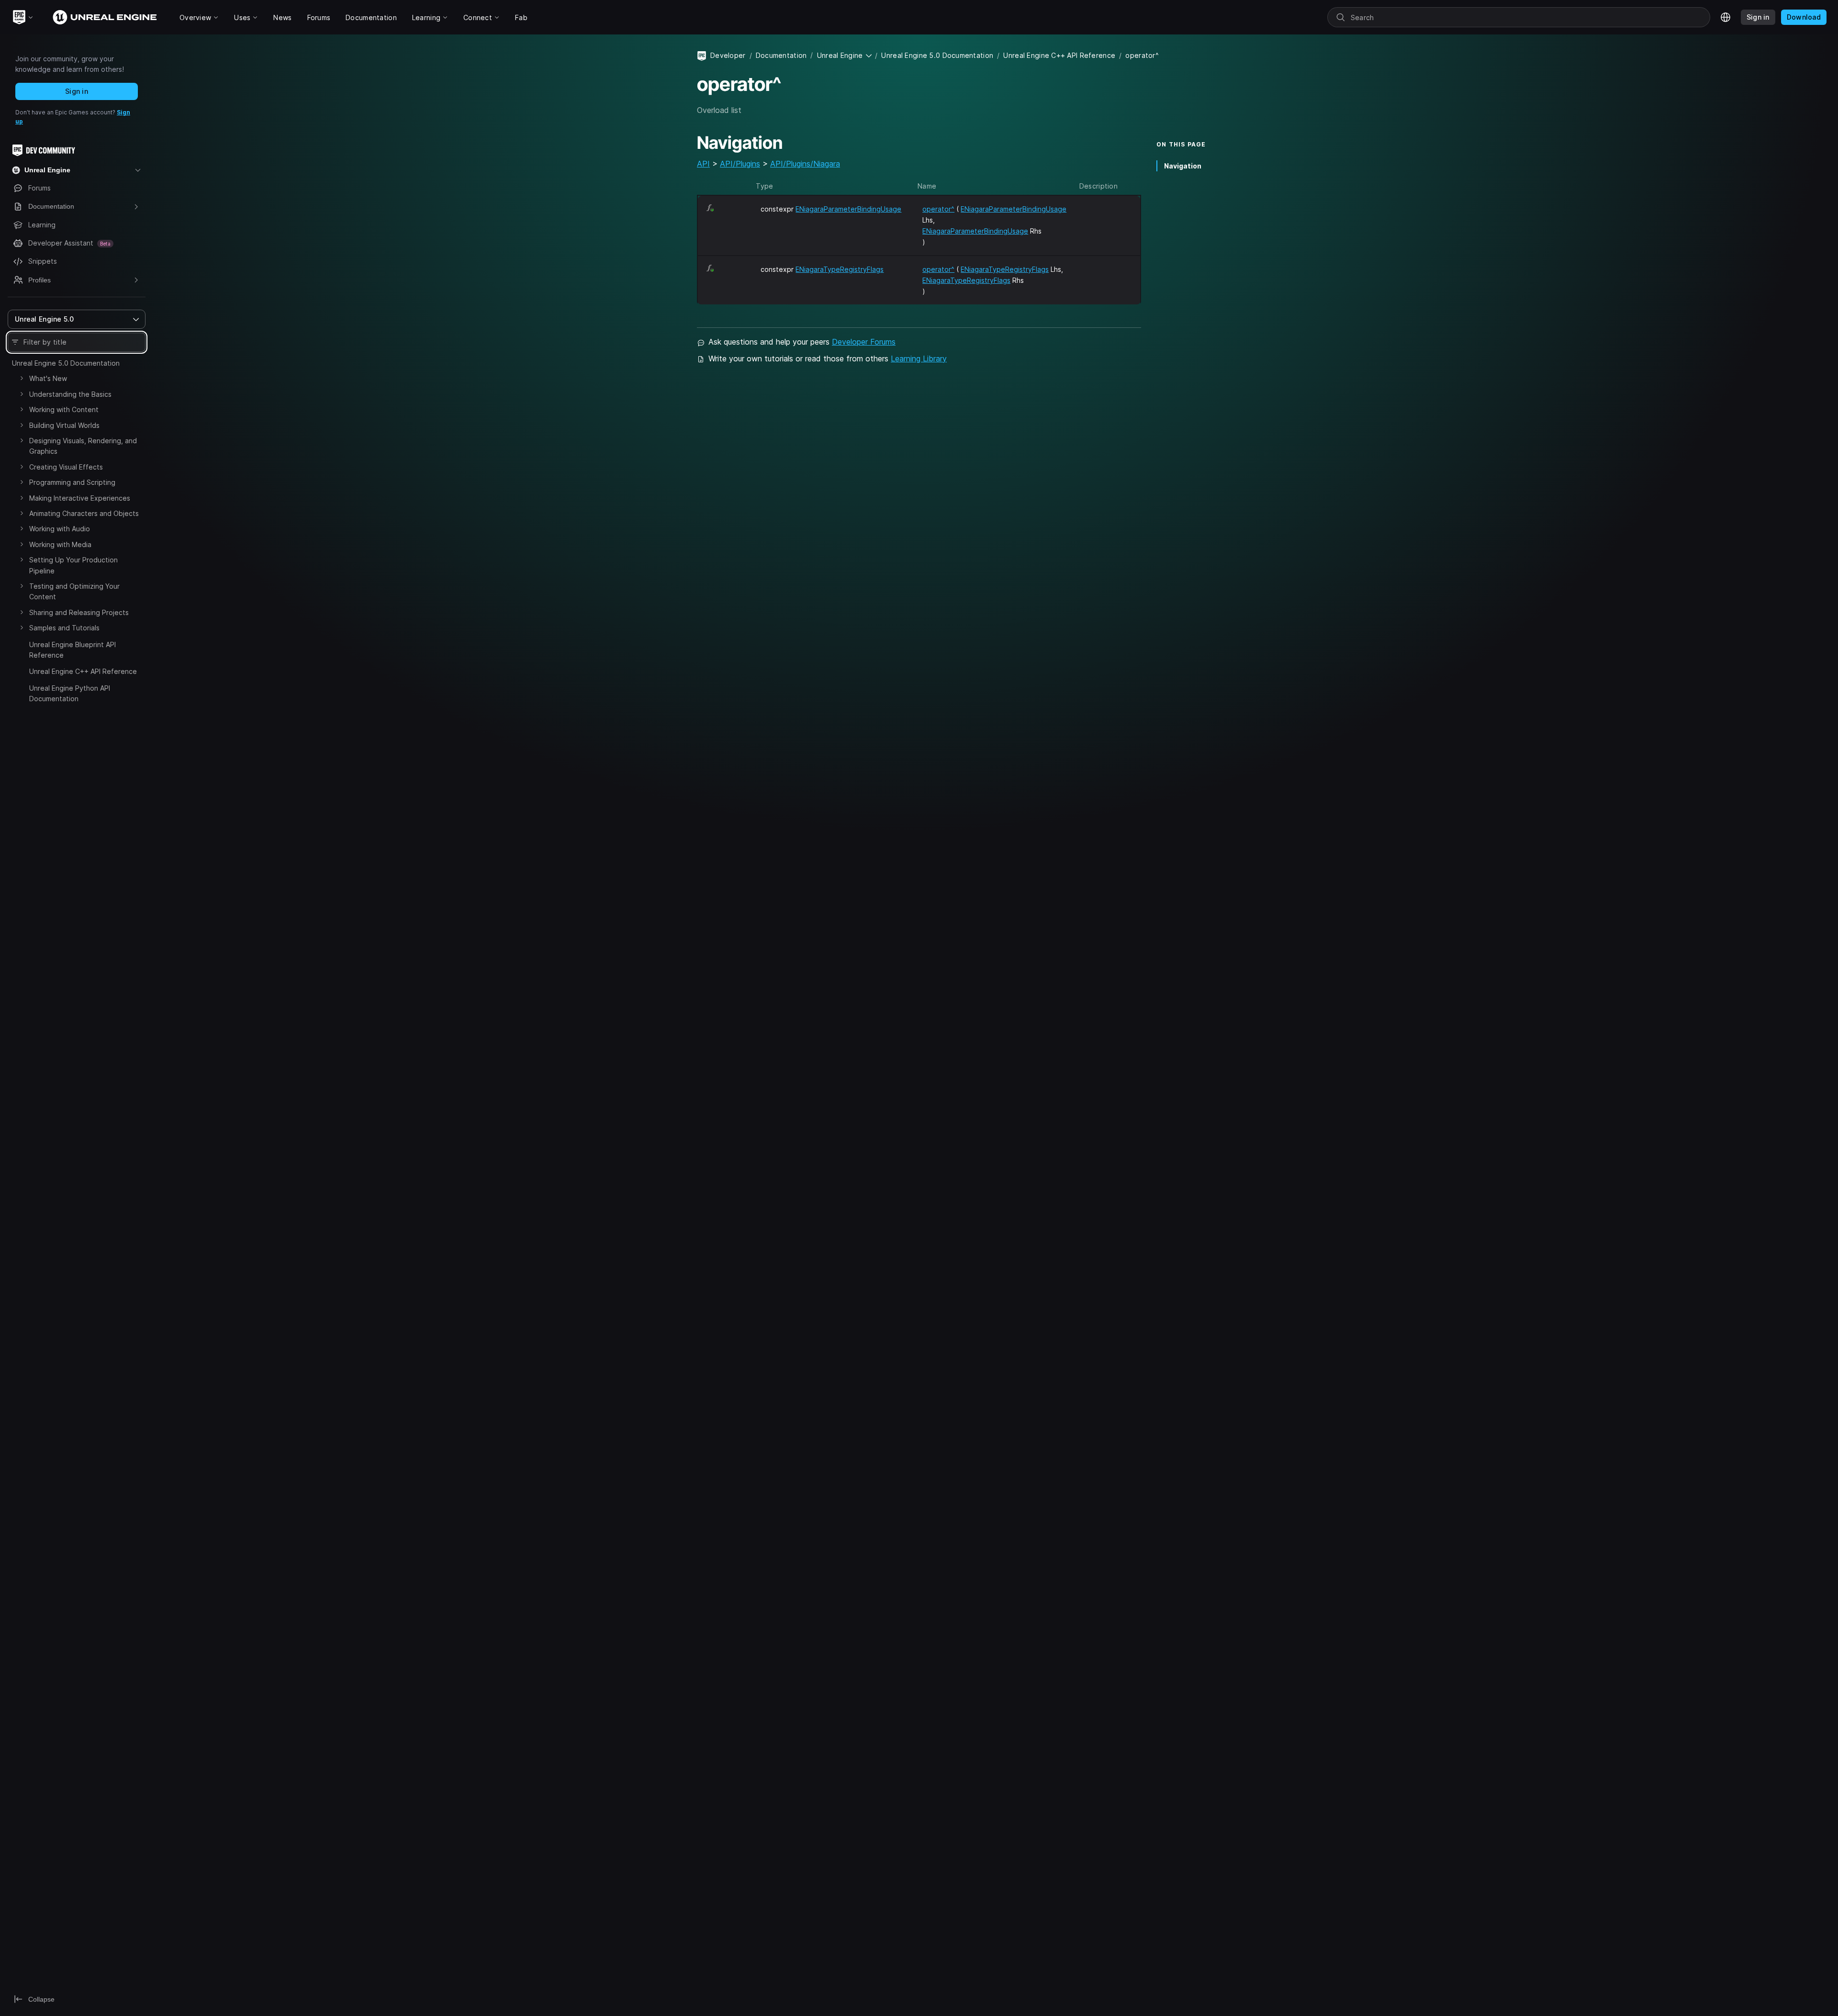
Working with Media (60, 544)
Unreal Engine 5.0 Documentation (66, 363)
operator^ (938, 209)
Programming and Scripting (72, 482)
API (703, 164)
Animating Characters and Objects (84, 513)
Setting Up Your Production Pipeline (73, 565)
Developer (728, 55)
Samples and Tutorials (64, 628)
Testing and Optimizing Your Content (74, 591)
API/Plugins (740, 164)
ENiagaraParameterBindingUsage (848, 209)
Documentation (781, 55)
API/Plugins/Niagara (805, 164)
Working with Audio (60, 529)
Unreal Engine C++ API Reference (83, 671)
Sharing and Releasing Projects (79, 612)
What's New (48, 378)
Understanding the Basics (70, 394)
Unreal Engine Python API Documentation (70, 693)
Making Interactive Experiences (80, 498)
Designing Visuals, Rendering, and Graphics (83, 446)
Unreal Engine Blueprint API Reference (73, 650)
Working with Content (64, 409)
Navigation (1183, 166)
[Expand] (22, 378)
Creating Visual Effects (66, 467)
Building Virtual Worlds (64, 425)
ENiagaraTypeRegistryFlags (840, 269)
